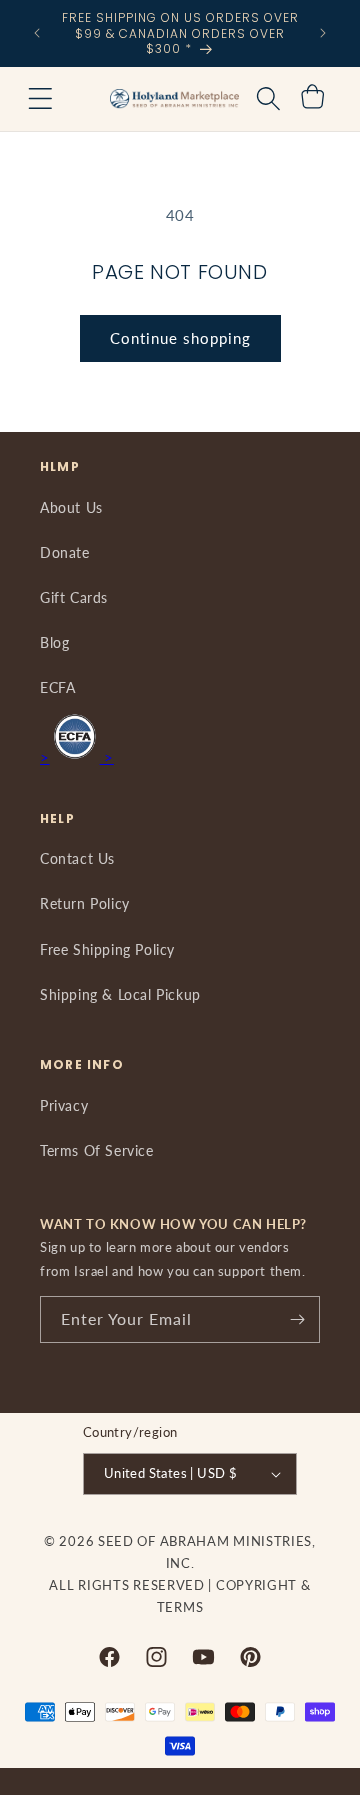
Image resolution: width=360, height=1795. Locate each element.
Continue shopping (180, 338)
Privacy (64, 1105)
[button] (40, 99)
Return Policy (85, 903)
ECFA (57, 687)
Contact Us (77, 858)
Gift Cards (74, 597)
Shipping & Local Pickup (120, 994)
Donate (65, 552)
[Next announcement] (323, 33)
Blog (54, 642)
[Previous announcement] (37, 33)
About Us (71, 507)
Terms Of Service (97, 1150)
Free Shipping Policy (107, 949)
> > (77, 757)
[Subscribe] (297, 1319)
